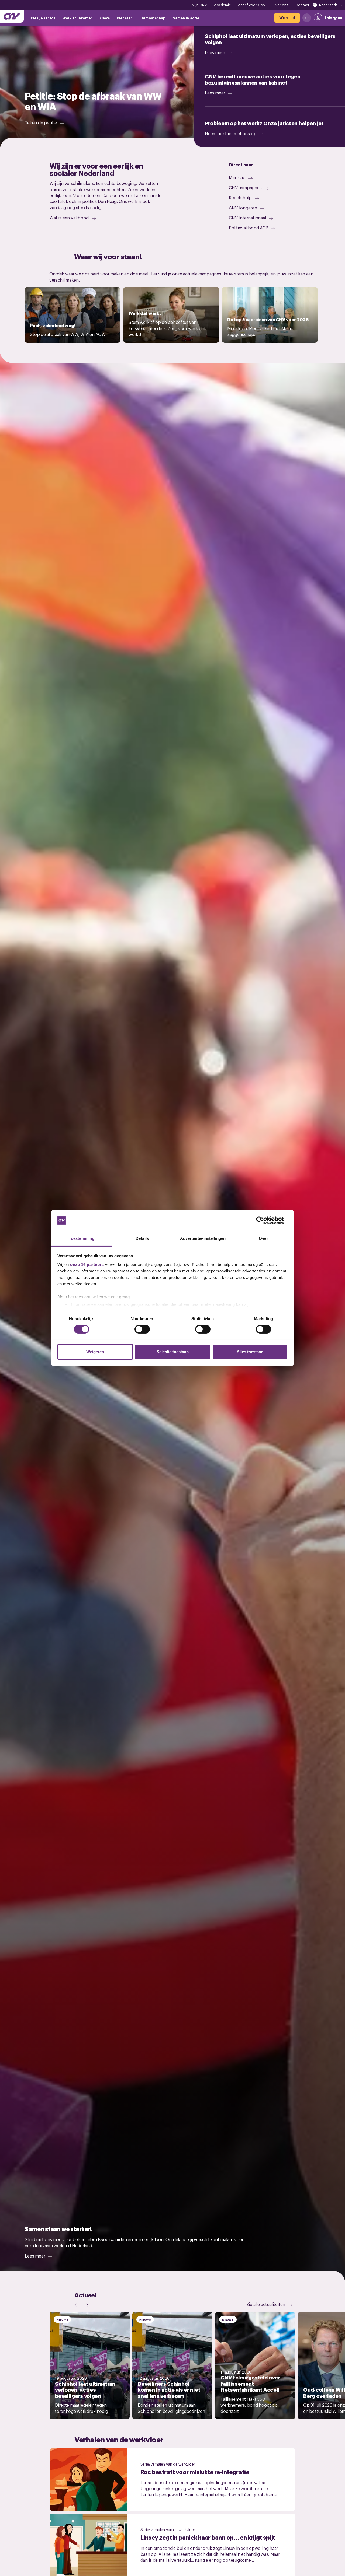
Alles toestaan (250, 1352)
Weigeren (95, 1352)
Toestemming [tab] (82, 1238)
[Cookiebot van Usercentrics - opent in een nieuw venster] (264, 1220)
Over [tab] (263, 1238)
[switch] (142, 1329)
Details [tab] (142, 1238)
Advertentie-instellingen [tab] (203, 1238)
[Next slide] (87, 2305)
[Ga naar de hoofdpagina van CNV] (12, 16)
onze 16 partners (87, 1264)
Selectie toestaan (173, 1352)
